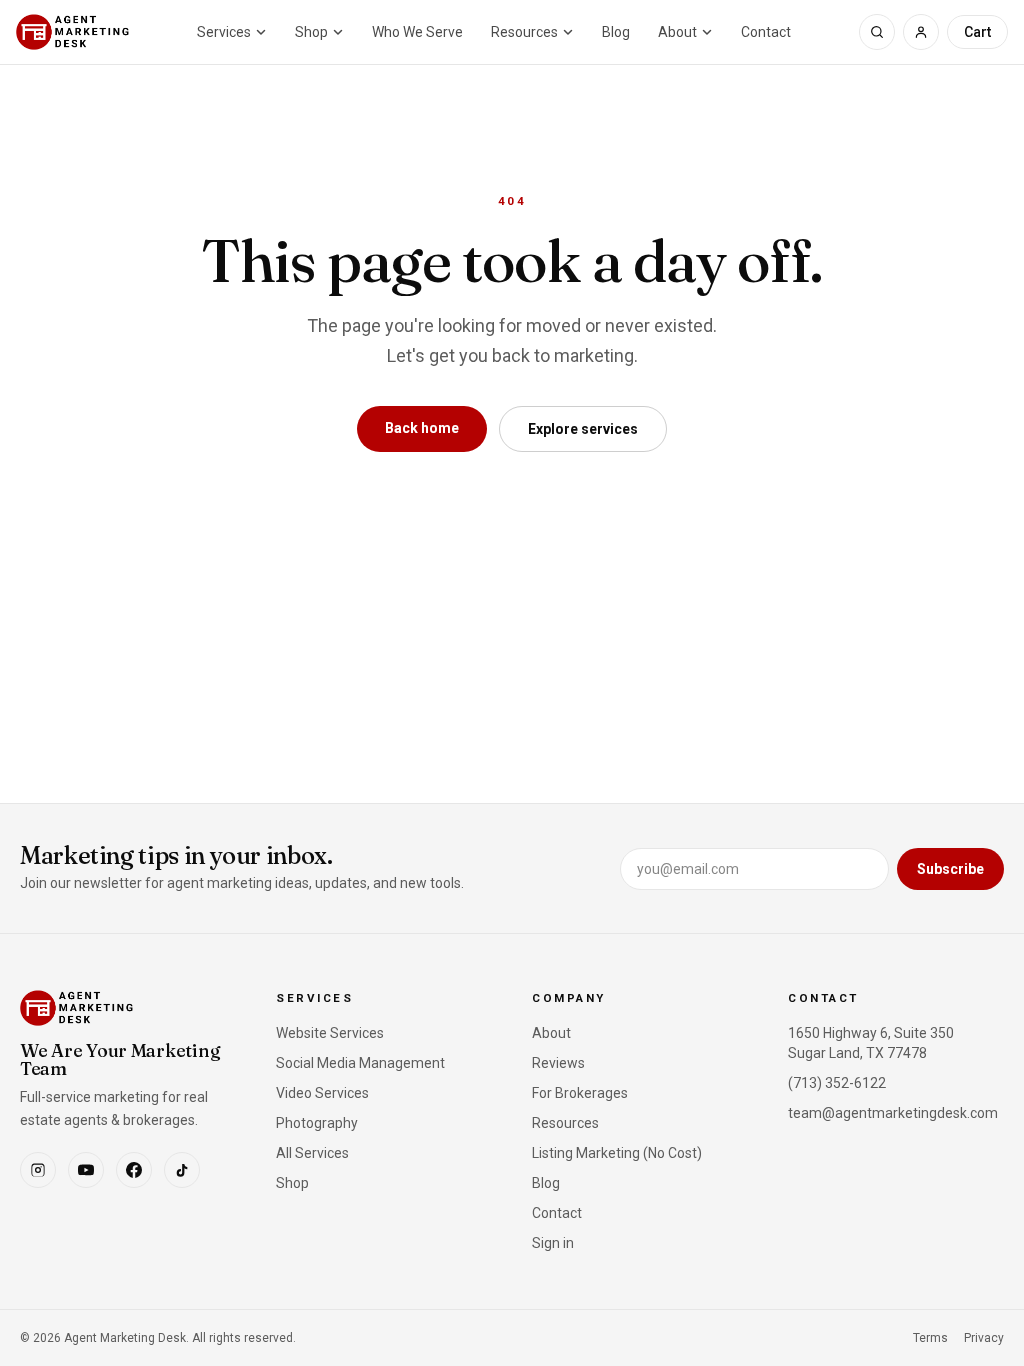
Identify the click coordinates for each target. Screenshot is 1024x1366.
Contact (766, 32)
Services (224, 32)
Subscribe (950, 869)
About (677, 32)
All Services (312, 1153)
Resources (524, 32)
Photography (317, 1123)
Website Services (330, 1033)
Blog (616, 32)
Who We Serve (417, 32)
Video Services (322, 1093)
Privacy (984, 1338)
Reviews (558, 1063)
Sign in (553, 1243)
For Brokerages (580, 1093)
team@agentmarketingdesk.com (893, 1113)
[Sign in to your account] (921, 32)
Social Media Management (360, 1063)
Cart (977, 32)
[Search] (877, 32)
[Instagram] (38, 1170)
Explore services (583, 429)
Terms (930, 1338)
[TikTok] (182, 1170)
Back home (422, 428)
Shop (311, 32)
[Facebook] (134, 1170)
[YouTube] (86, 1170)
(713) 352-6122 (837, 1083)
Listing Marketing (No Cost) (617, 1153)
